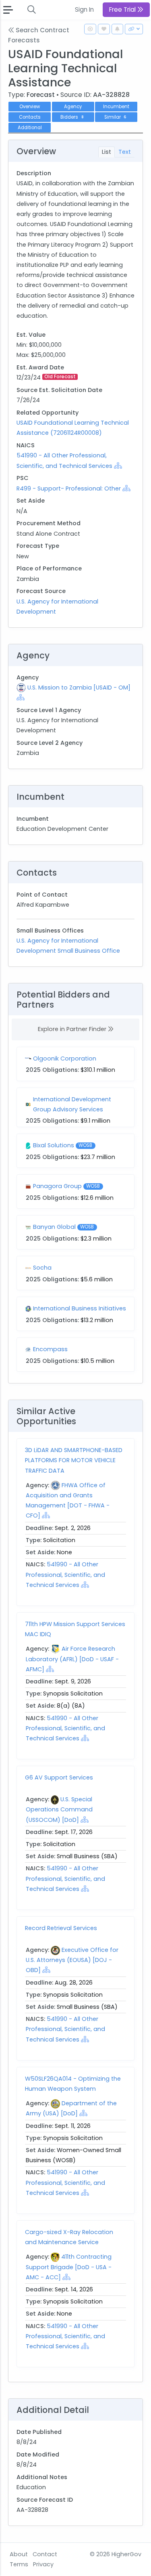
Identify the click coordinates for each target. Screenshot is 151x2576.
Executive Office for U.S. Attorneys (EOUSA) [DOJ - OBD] (72, 1960)
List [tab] (107, 152)
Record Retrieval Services (61, 1928)
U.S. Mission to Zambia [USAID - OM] (79, 687)
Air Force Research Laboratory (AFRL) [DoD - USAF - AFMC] (72, 1659)
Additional (30, 128)
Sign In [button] (84, 9)
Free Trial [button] (123, 9)
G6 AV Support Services (59, 1777)
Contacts (30, 117)
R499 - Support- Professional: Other (69, 488)
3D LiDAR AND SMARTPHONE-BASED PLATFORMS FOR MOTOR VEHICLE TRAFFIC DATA (74, 1460)
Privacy (43, 2564)
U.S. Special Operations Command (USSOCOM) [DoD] (59, 1809)
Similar (115, 117)
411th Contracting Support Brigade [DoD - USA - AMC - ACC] (69, 2267)
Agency (73, 107)
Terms (19, 2564)
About (19, 2554)
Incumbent (116, 107)
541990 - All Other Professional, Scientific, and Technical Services (65, 1574)
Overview (30, 107)
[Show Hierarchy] (118, 465)
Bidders (72, 117)
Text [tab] (125, 152)
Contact (45, 2554)
